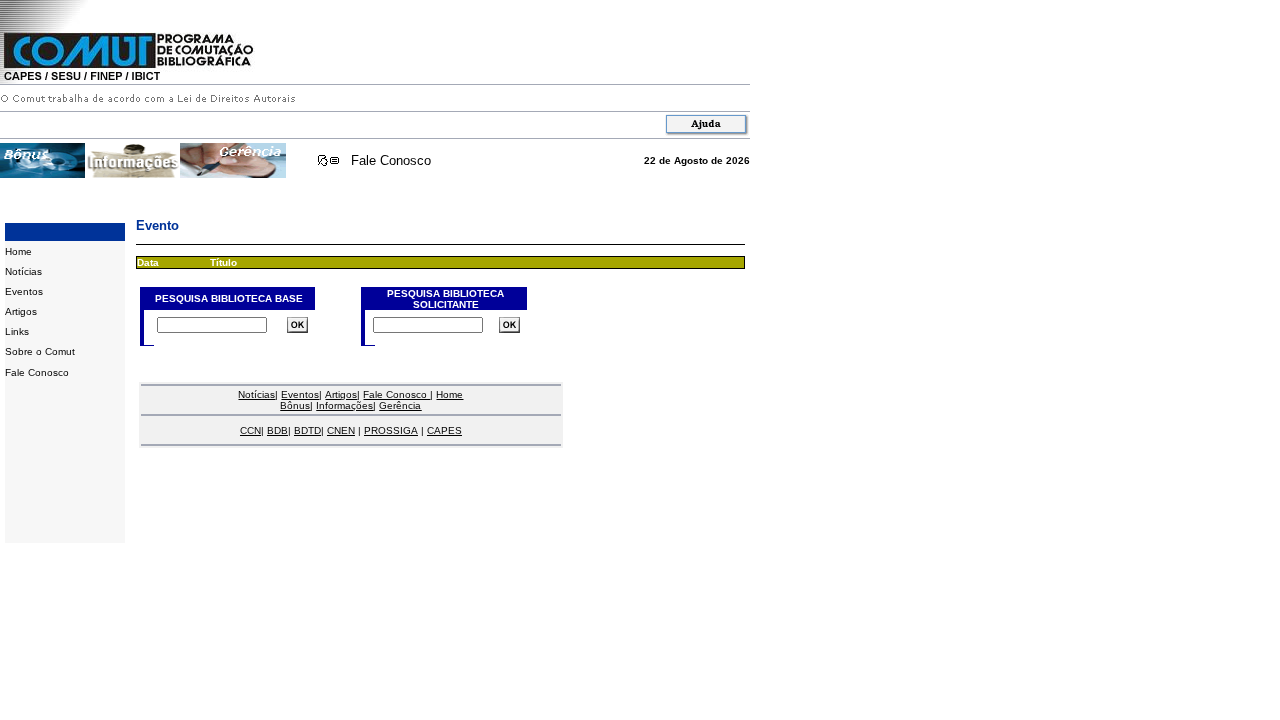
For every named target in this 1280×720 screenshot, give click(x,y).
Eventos (24, 291)
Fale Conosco (391, 160)
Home (18, 251)
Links (17, 331)
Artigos (21, 311)
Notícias (23, 271)
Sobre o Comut (40, 351)
